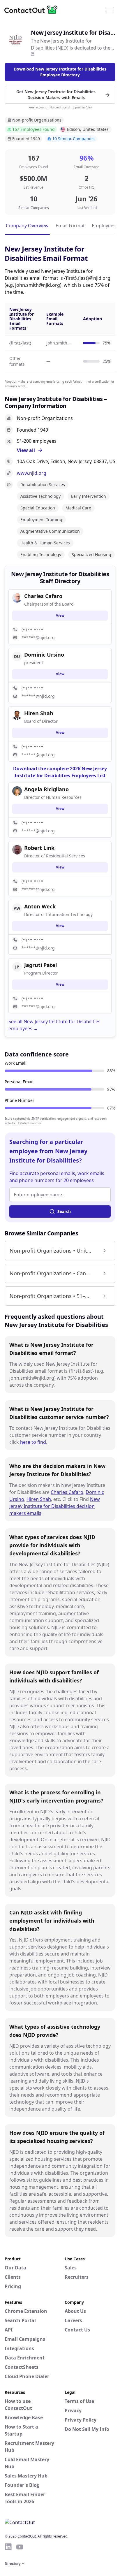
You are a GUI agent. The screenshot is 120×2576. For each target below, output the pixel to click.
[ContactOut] (33, 10)
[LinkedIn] (33, 54)
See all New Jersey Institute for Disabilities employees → (54, 1025)
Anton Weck (40, 906)
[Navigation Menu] (110, 10)
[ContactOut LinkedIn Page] (8, 2547)
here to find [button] (33, 1442)
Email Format (70, 226)
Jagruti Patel (40, 965)
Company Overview (27, 226)
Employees (104, 226)
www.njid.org (32, 473)
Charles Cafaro (67, 1492)
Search (64, 1211)
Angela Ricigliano (46, 789)
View (60, 615)
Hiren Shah (39, 1499)
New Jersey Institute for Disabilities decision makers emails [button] (55, 1506)
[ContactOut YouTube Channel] (20, 2547)
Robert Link (39, 848)
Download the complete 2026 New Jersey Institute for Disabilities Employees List (60, 772)
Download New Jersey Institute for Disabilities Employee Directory (60, 72)
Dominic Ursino (44, 655)
